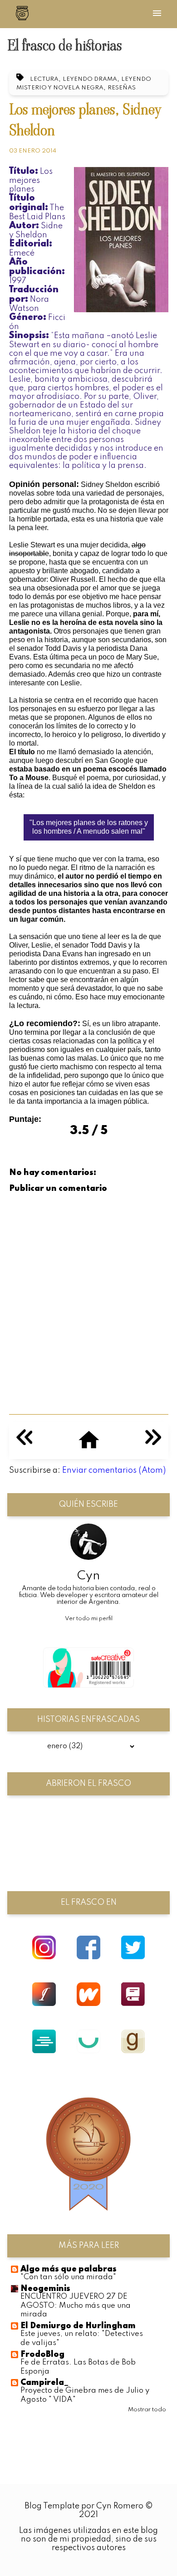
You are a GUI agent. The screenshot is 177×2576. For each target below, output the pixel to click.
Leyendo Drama (90, 79)
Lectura (44, 79)
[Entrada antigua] (153, 1443)
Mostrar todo (147, 2410)
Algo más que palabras (69, 2269)
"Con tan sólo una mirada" (68, 2277)
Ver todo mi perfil (89, 1619)
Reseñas (122, 88)
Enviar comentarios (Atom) (114, 1470)
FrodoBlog (42, 2355)
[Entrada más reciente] (24, 1443)
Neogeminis (45, 2289)
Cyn (88, 1576)
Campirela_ (44, 2383)
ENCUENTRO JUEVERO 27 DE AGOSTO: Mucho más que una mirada (76, 2306)
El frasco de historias (65, 45)
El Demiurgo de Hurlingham (78, 2326)
